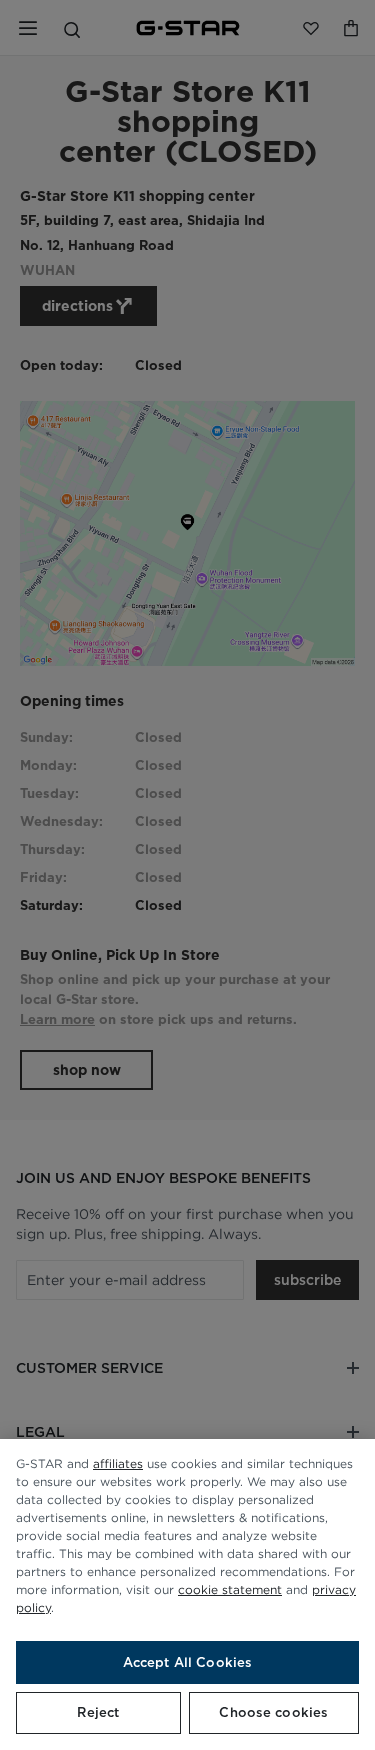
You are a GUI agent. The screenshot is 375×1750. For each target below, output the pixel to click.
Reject (98, 1712)
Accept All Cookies (187, 1662)
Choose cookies (273, 1712)
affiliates (118, 1463)
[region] (187, 1594)
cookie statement (230, 1589)
